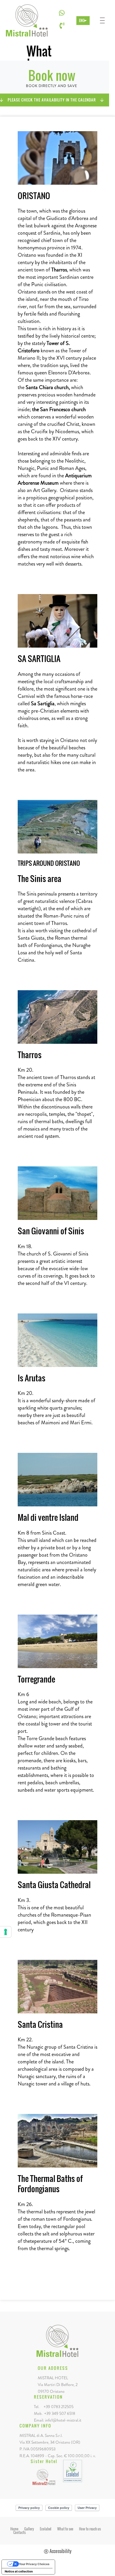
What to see (65, 2529)
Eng (82, 20)
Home (14, 2529)
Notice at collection (19, 2571)
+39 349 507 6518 (60, 2413)
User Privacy (87, 2508)
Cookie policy (59, 2508)
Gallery (29, 2529)
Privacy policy (29, 2508)
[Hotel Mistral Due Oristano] (44, 2476)
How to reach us (90, 2529)
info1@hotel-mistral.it (63, 2420)
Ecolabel (46, 2529)
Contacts (19, 2532)
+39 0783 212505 (59, 2407)
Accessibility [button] (60, 2551)
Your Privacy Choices (34, 2564)
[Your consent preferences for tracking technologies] (6, 1932)
